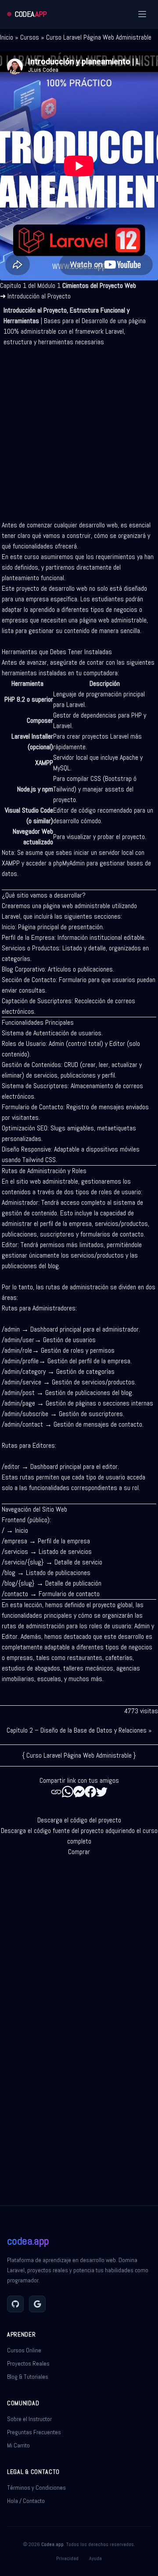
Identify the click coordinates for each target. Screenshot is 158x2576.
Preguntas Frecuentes (34, 2432)
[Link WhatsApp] (68, 1792)
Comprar (79, 1852)
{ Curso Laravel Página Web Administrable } (79, 1755)
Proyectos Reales (28, 2363)
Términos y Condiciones (36, 2488)
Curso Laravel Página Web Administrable (99, 37)
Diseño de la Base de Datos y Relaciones (93, 1730)
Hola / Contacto (26, 2501)
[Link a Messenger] (79, 1792)
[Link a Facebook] (90, 1792)
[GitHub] (15, 2304)
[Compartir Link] (56, 1792)
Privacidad (67, 2558)
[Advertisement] (79, 430)
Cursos (30, 37)
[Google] (37, 2304)
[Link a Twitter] (102, 1792)
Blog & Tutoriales (28, 2377)
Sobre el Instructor (29, 2419)
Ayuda (95, 2558)
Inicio (7, 37)
